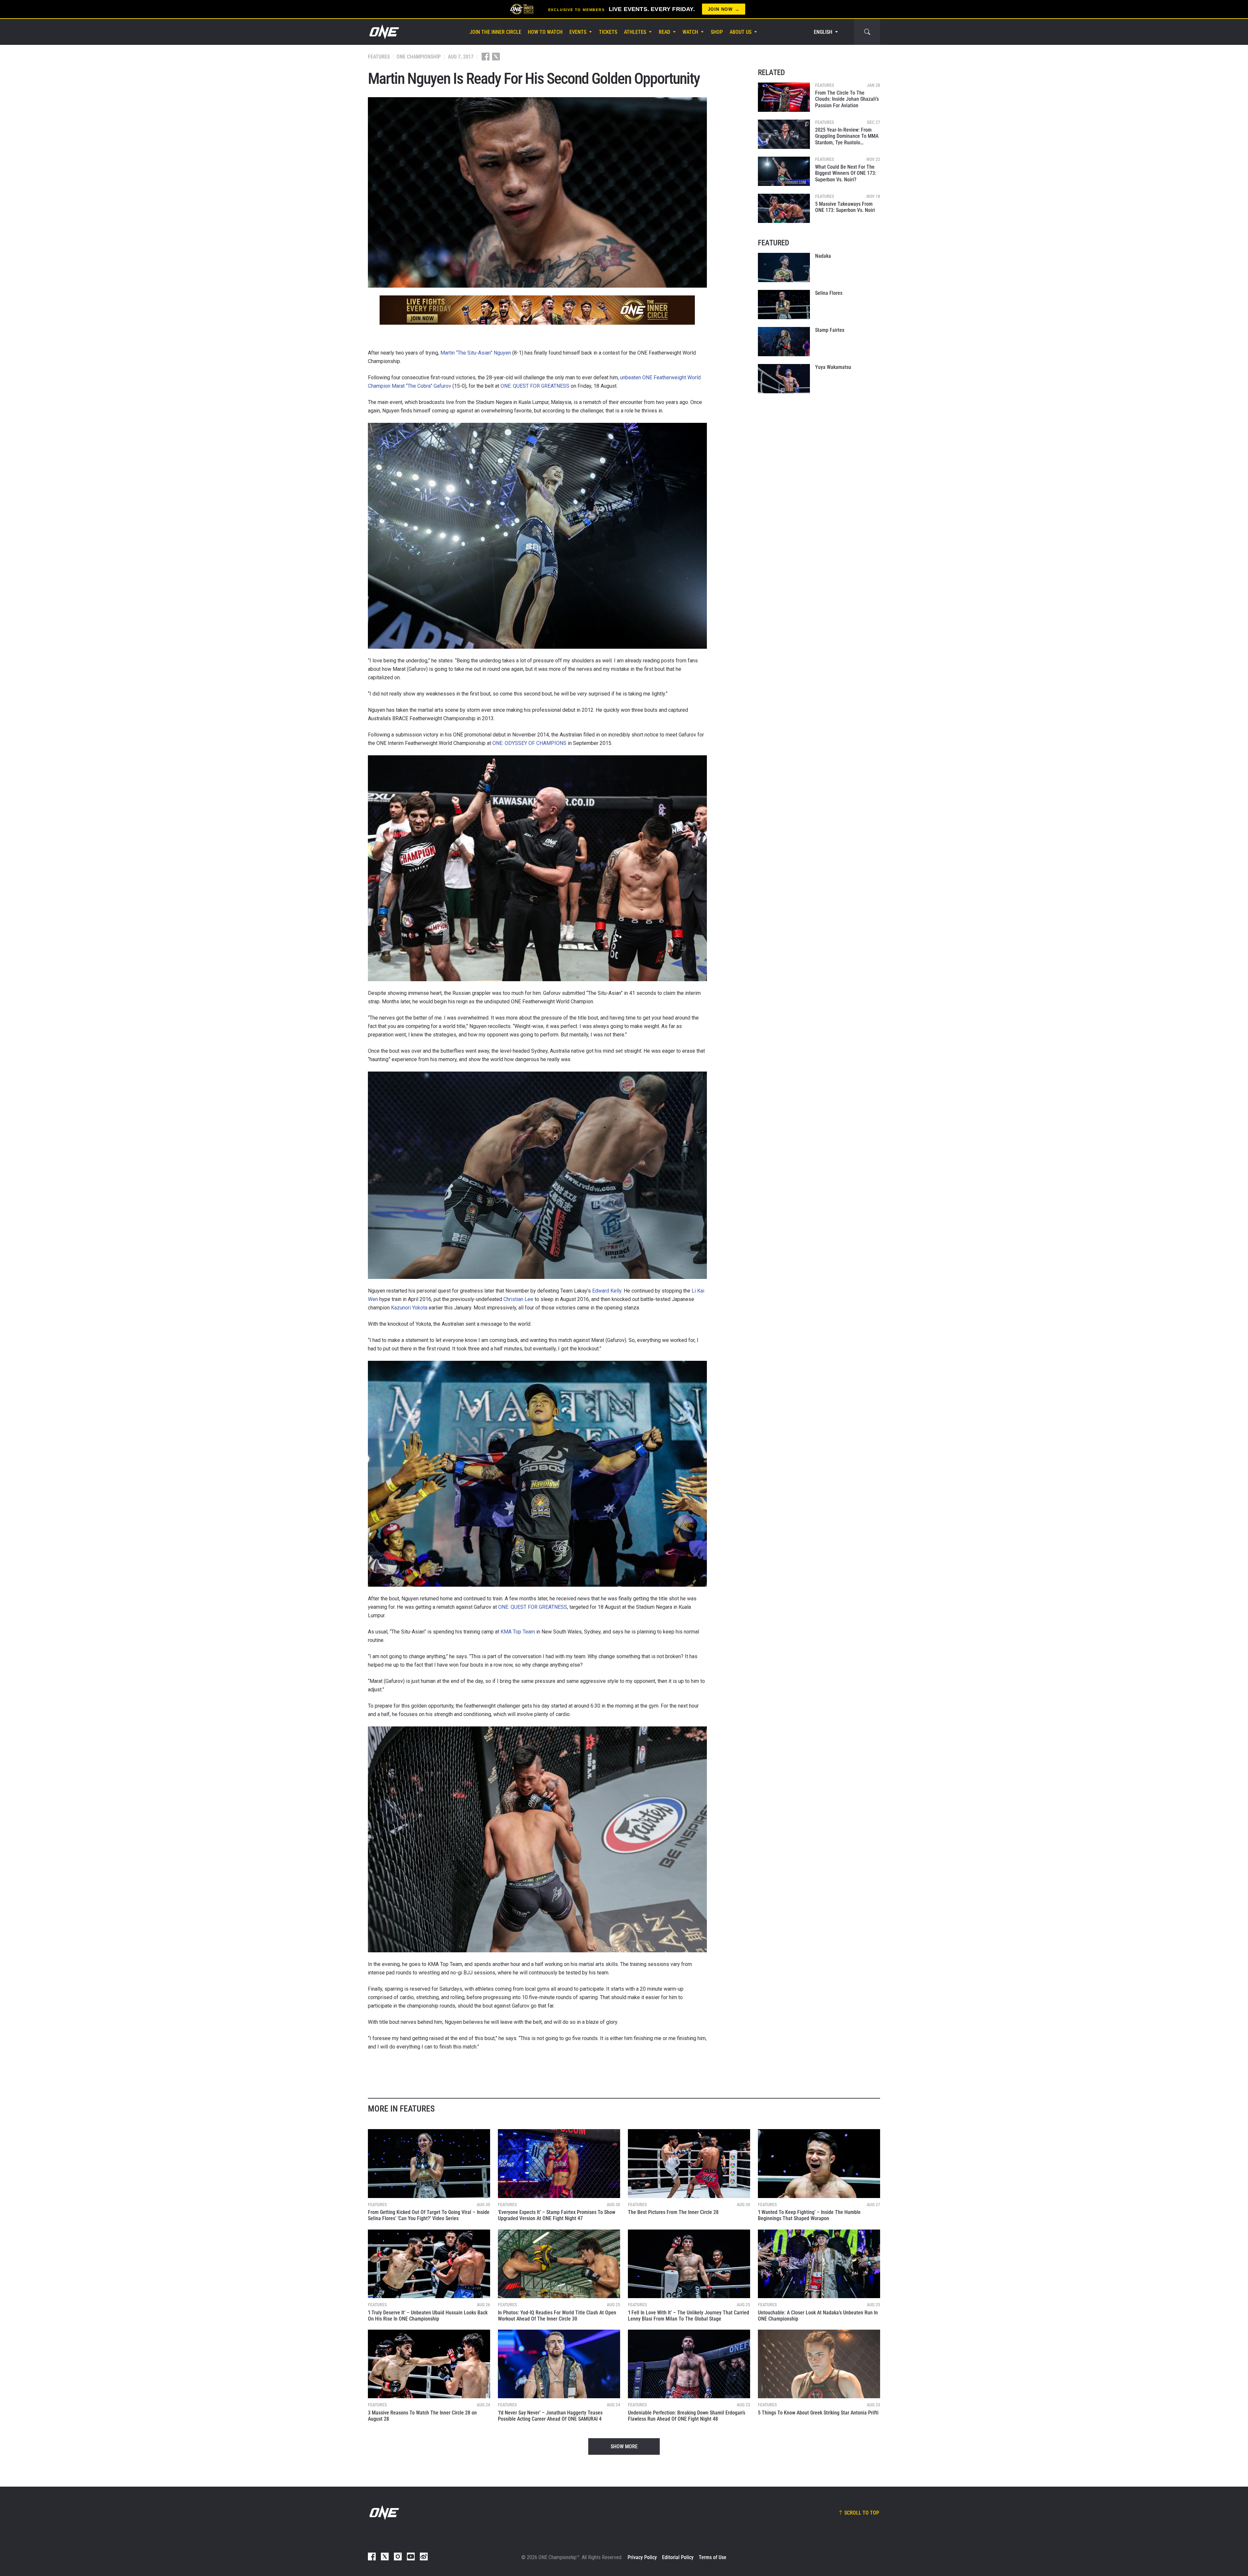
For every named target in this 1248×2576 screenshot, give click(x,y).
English (823, 32)
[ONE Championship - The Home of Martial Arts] (383, 32)
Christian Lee (518, 1299)
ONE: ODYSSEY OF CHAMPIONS (529, 743)
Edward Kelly (607, 1291)
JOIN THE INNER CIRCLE (495, 32)
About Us (741, 32)
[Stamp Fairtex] (784, 342)
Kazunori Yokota (409, 1308)
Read (664, 32)
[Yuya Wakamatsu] (784, 379)
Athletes (635, 32)
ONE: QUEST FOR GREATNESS (535, 386)
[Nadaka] (784, 267)
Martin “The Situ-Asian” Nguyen (476, 353)
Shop (717, 32)
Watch (690, 32)
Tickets (608, 32)
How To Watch (545, 32)
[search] (867, 32)
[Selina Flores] (784, 305)
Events (578, 32)
